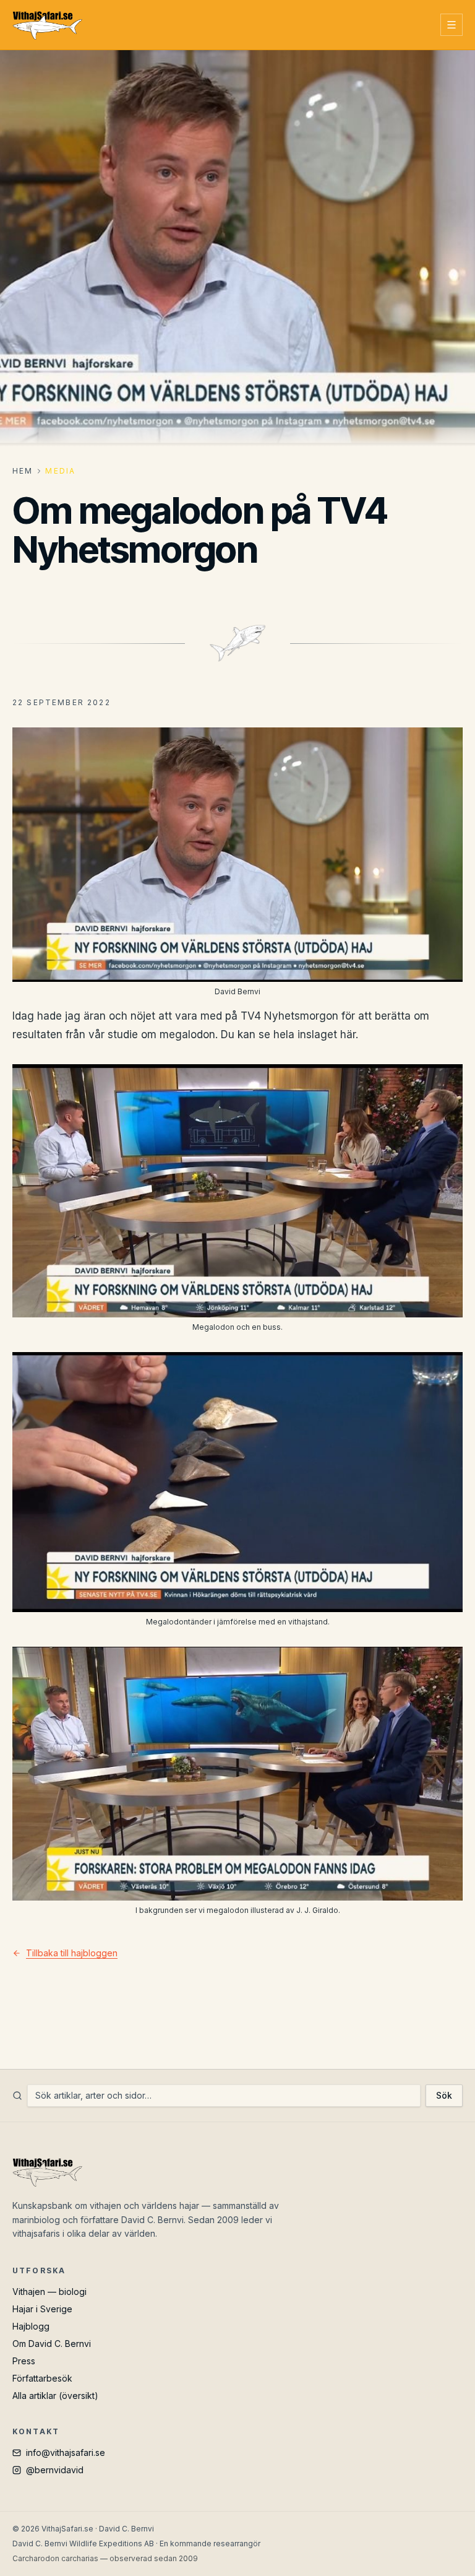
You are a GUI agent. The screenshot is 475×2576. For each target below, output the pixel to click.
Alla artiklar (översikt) (55, 2396)
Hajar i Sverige (42, 2309)
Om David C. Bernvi (52, 2344)
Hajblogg (31, 2326)
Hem (23, 471)
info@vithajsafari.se (66, 2452)
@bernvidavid (55, 2470)
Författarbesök (42, 2378)
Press (24, 2361)
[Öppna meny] (451, 25)
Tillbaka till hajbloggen (72, 1953)
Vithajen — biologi (49, 2292)
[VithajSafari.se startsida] (47, 25)
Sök (444, 2095)
